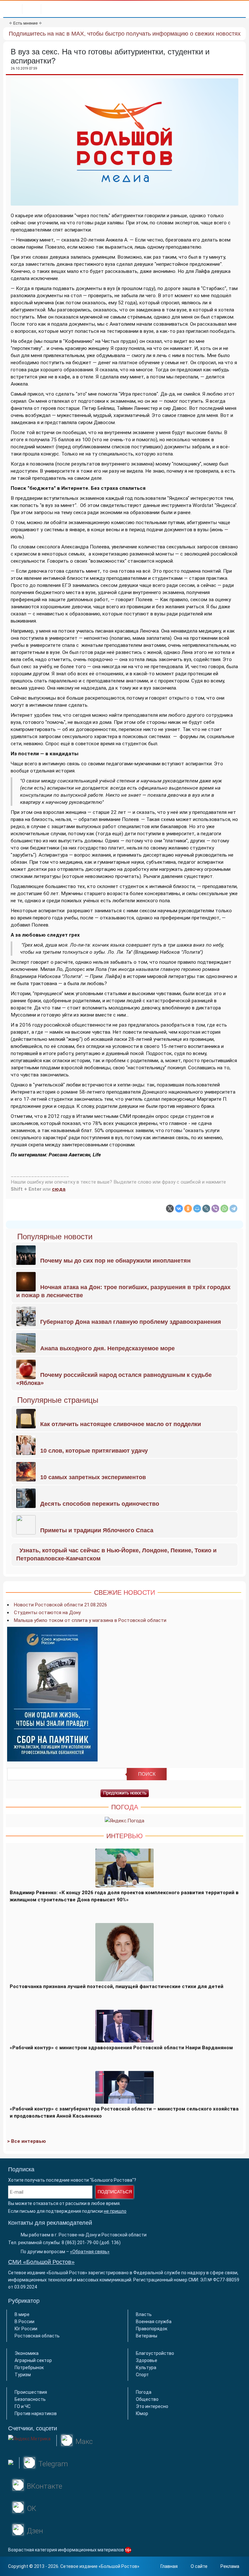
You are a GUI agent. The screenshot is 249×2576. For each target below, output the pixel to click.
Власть (144, 2314)
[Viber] (215, 1209)
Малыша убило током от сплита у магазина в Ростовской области (90, 1620)
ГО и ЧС (23, 2406)
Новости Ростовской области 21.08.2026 (60, 1605)
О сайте (199, 2566)
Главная (169, 2566)
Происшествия (31, 2392)
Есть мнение (25, 23)
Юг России (26, 2329)
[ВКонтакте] (179, 1209)
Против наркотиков (36, 2413)
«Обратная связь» (90, 2252)
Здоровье (147, 2360)
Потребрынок (29, 2368)
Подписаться (115, 2192)
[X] (170, 1209)
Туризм (23, 2375)
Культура (146, 2368)
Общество (147, 2399)
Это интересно (152, 2406)
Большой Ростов (119, 2566)
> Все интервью (27, 2141)
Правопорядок (152, 2329)
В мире (22, 2314)
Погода (144, 2392)
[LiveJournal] (206, 1209)
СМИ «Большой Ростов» (41, 2262)
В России (24, 2322)
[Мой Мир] (197, 1209)
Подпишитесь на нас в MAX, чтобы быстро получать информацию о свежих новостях (125, 34)
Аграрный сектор (33, 2360)
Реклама (230, 2566)
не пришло (115, 2211)
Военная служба (154, 2322)
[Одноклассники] (188, 1209)
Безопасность (30, 2399)
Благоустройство (155, 2353)
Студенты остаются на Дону (47, 1613)
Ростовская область (37, 2336)
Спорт (142, 2375)
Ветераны (147, 2336)
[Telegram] (233, 1209)
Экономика (27, 2353)
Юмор (142, 2413)
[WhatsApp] (224, 1209)
